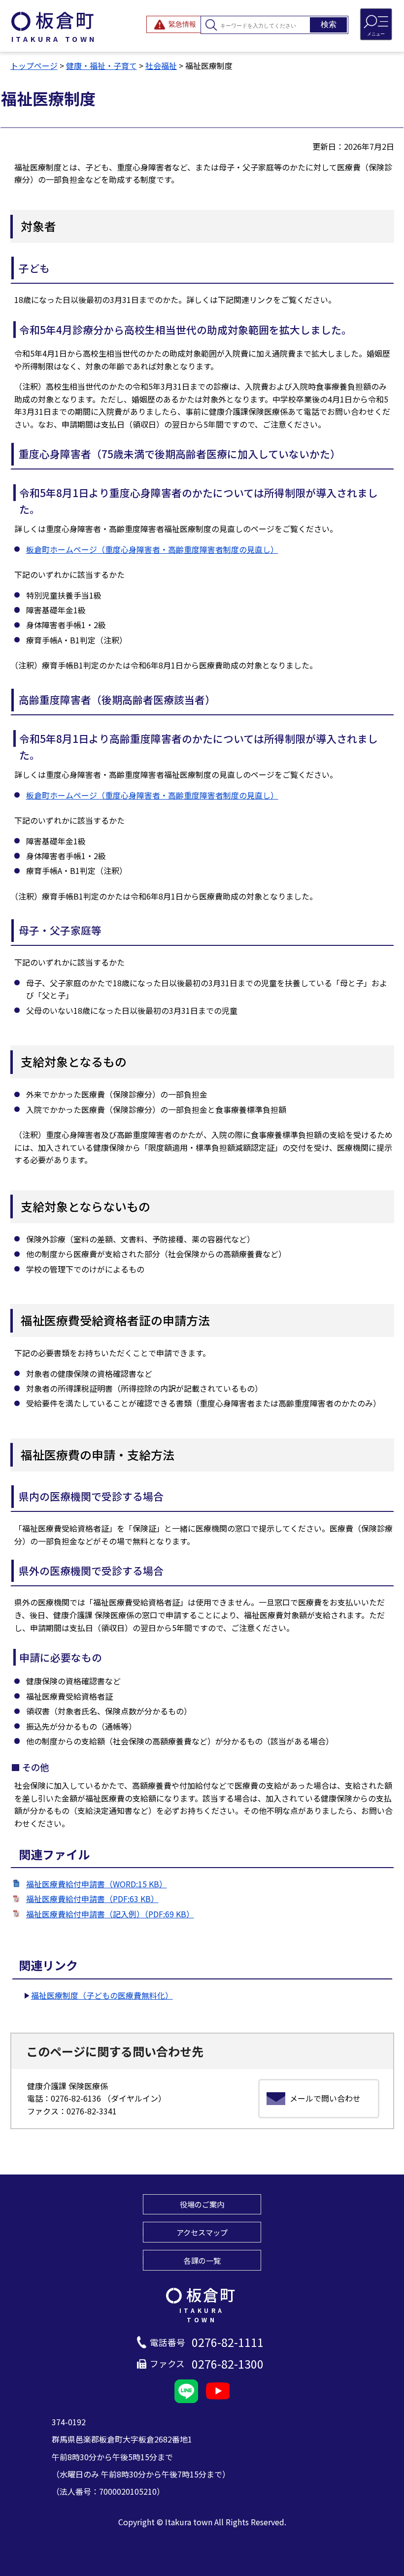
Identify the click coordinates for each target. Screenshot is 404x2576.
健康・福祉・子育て (101, 66)
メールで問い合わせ (325, 2098)
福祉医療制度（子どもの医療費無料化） (102, 1995)
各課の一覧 (202, 2260)
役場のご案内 (202, 2204)
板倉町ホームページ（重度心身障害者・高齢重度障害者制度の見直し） (152, 549)
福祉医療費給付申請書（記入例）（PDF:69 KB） (110, 1914)
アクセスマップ (202, 2232)
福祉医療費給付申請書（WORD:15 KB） (97, 1884)
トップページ (34, 66)
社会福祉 (161, 66)
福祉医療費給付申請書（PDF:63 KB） (92, 1899)
